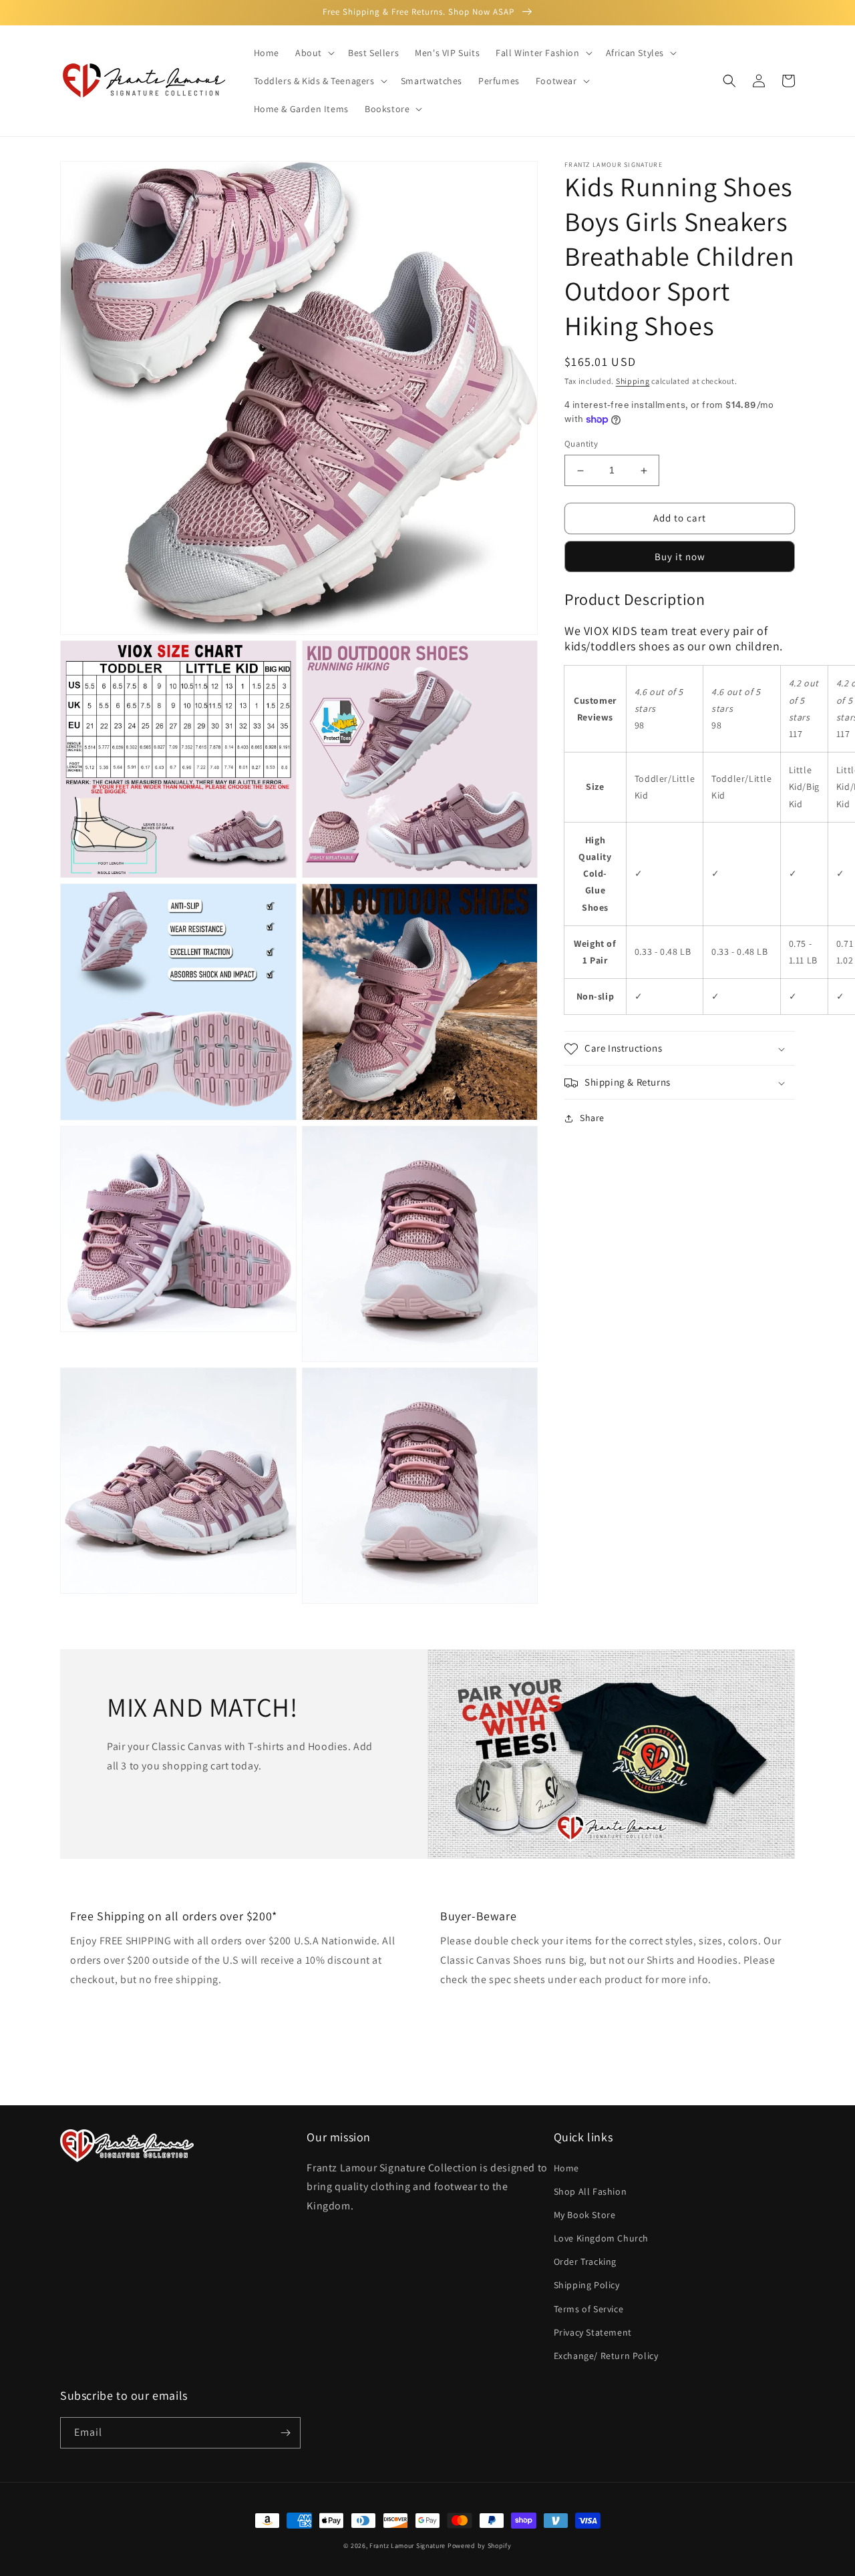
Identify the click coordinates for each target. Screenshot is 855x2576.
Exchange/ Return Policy (606, 2356)
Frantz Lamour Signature (407, 2546)
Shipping (633, 381)
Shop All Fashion (590, 2191)
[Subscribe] (285, 2433)
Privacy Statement (593, 2332)
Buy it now (680, 557)
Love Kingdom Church (601, 2238)
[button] (314, 53)
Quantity (581, 444)
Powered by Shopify (480, 2546)
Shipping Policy (587, 2285)
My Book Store (585, 2215)
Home (566, 2168)
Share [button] (592, 1118)
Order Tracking (585, 2262)
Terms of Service (589, 2309)
